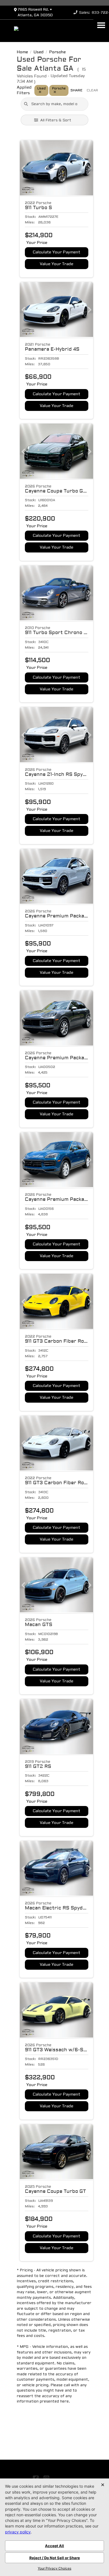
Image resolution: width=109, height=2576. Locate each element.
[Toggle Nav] (101, 25)
